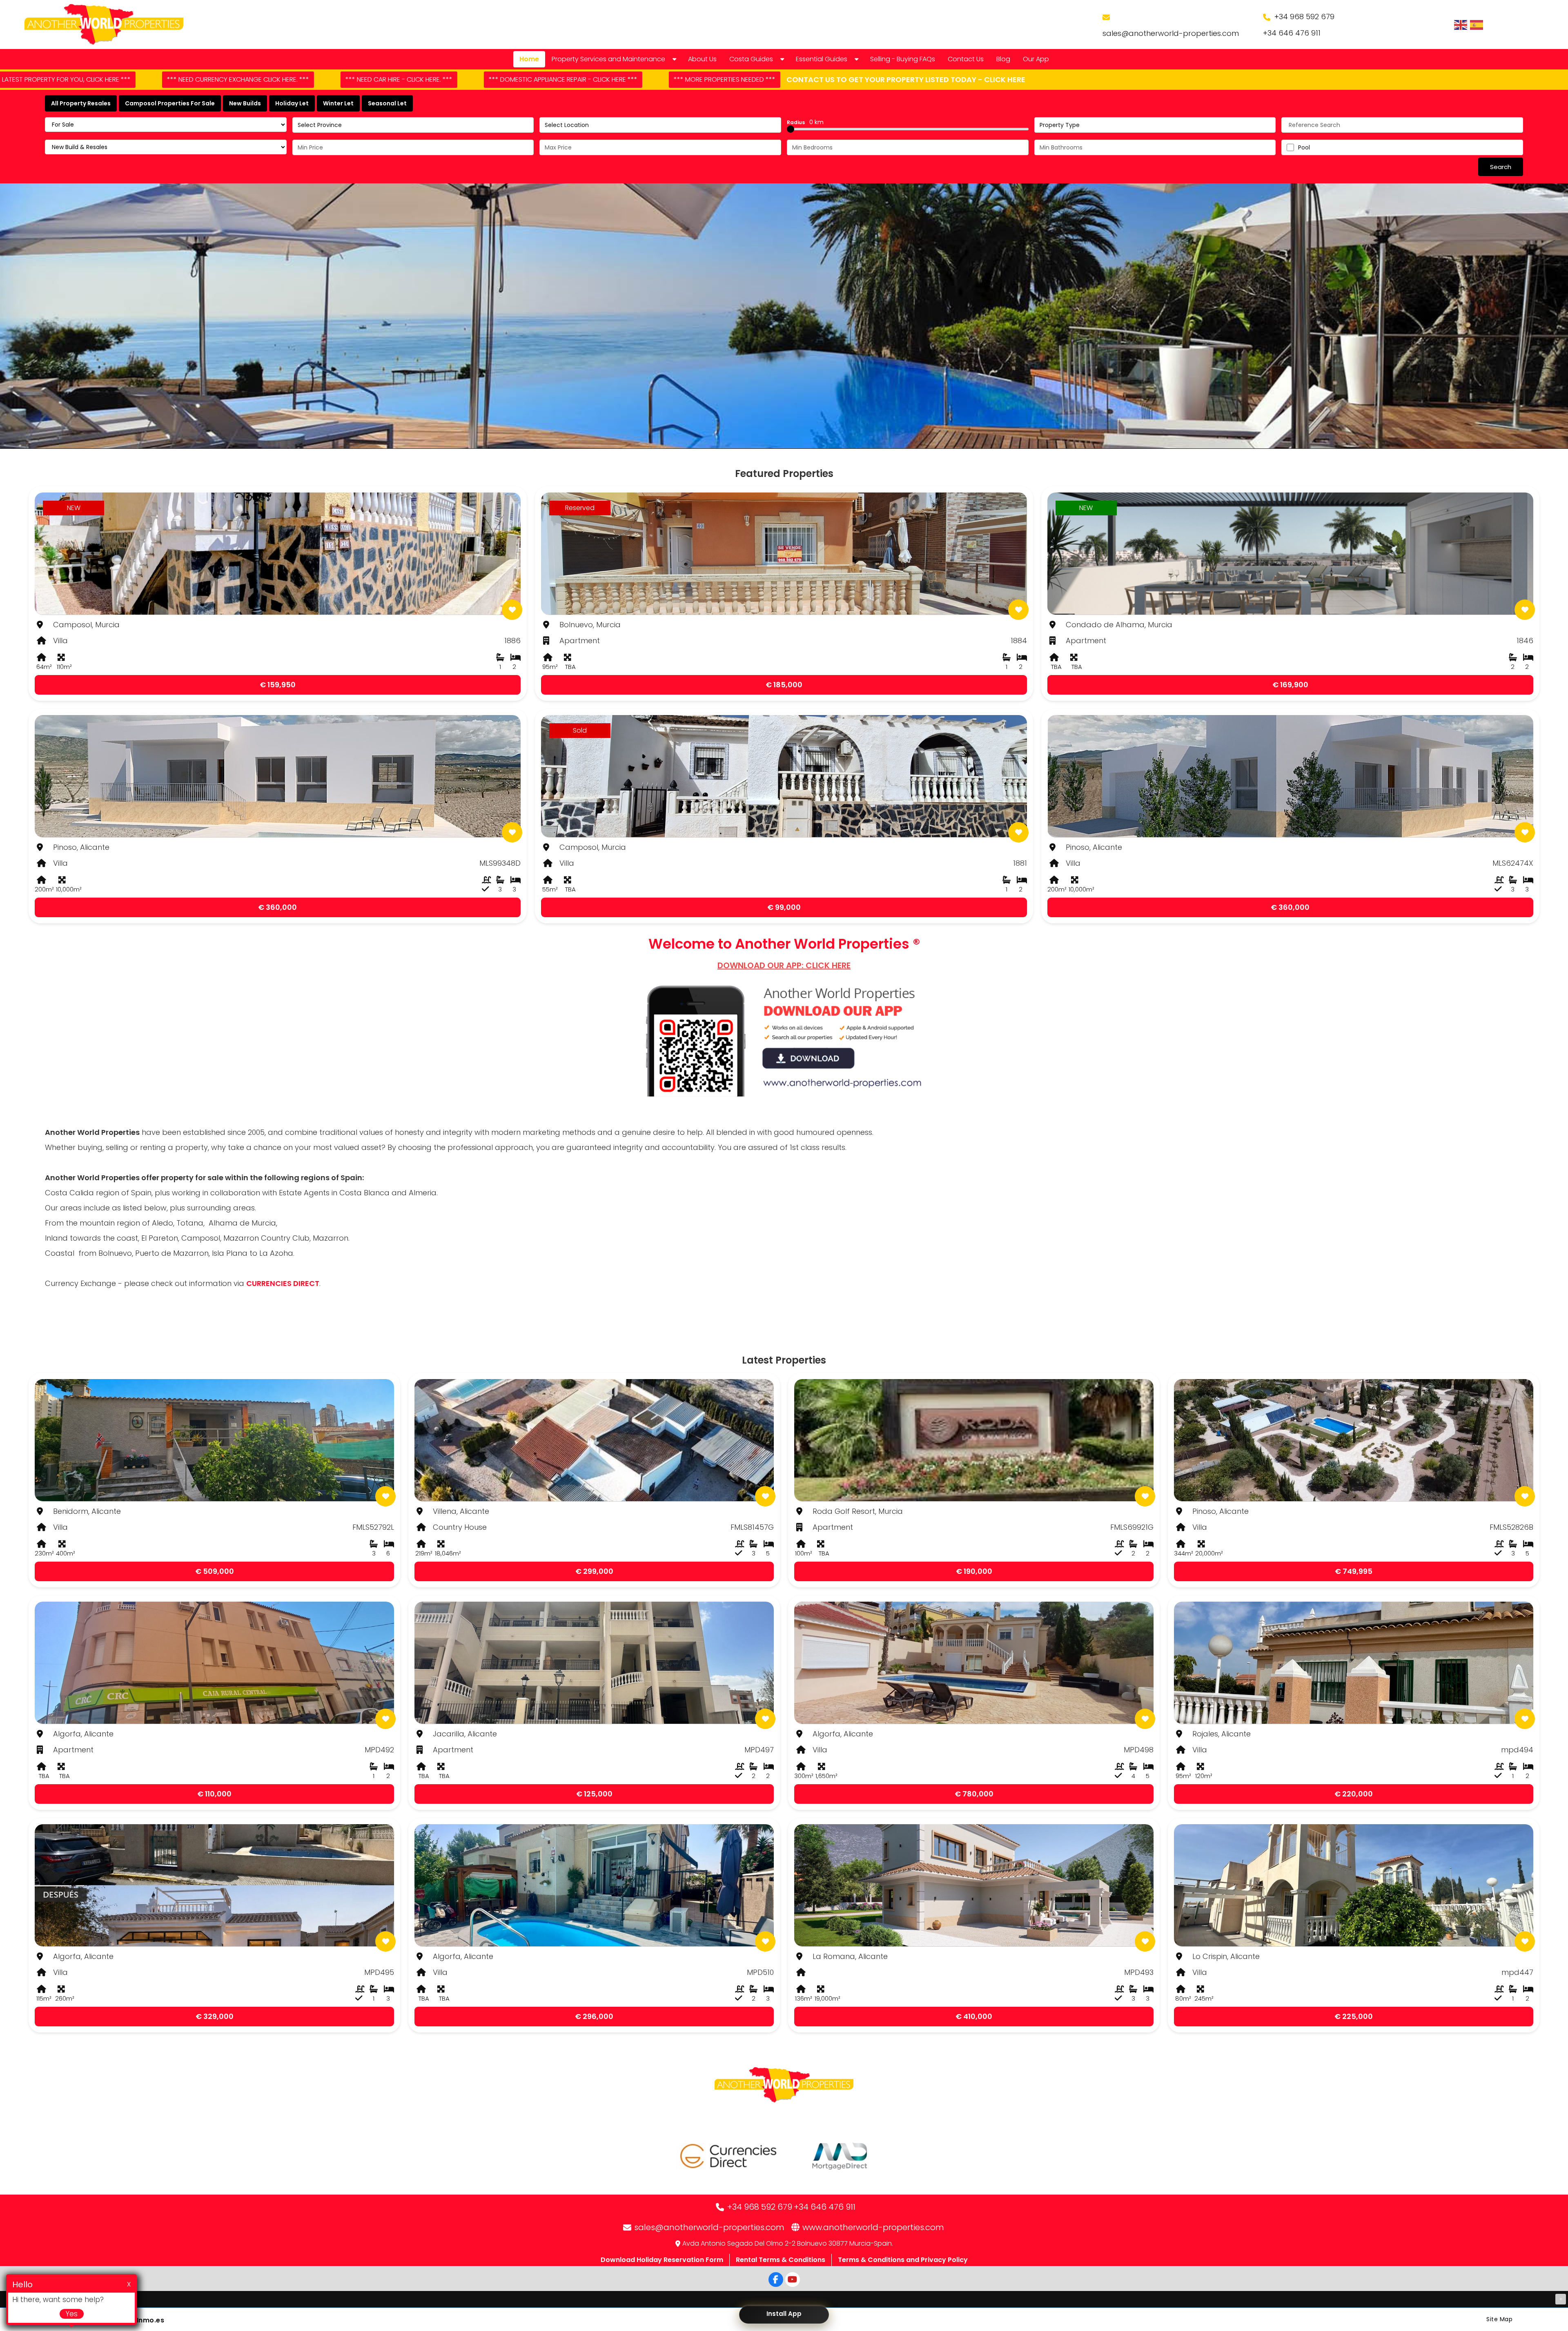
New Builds (245, 103)
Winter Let (338, 103)
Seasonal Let (387, 103)
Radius (805, 122)
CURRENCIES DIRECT (283, 1283)
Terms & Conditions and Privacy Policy (903, 2260)
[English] (1461, 25)
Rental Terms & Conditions (781, 2260)
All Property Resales (81, 103)
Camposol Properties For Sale (170, 103)
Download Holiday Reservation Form (662, 2260)
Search (1501, 167)
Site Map (1499, 2319)
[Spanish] (1477, 25)
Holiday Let (292, 103)
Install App (784, 2314)
